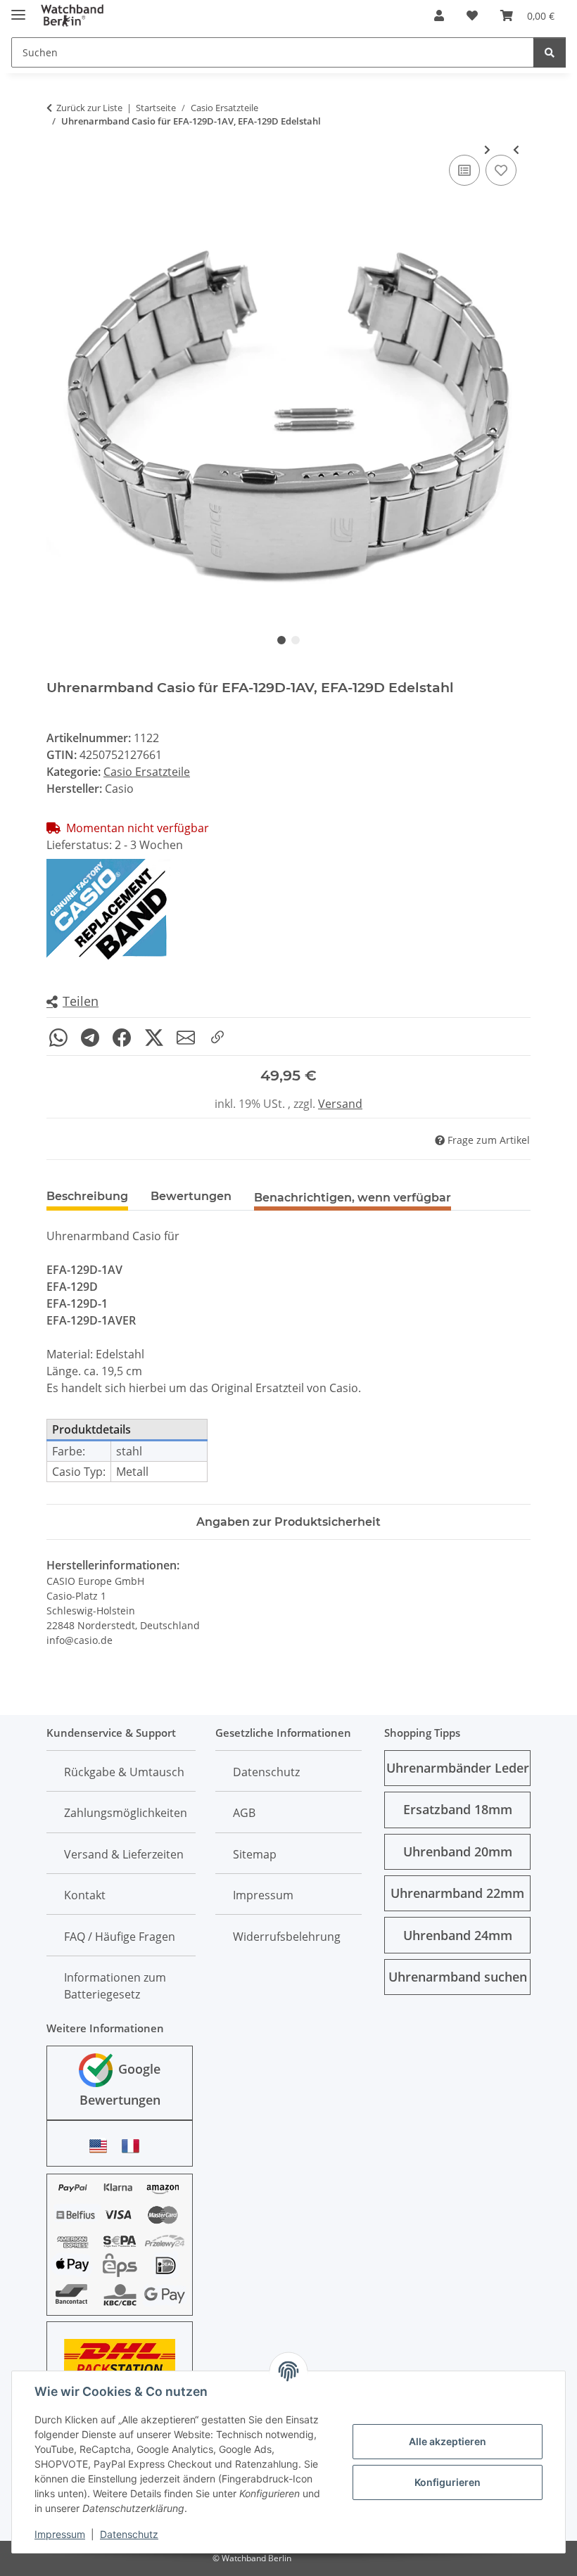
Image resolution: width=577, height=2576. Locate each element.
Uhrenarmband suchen (458, 1977)
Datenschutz (129, 2534)
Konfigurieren (448, 2482)
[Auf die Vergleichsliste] (464, 170)
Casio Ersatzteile (147, 772)
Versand (340, 1104)
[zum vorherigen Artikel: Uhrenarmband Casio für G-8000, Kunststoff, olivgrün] (516, 149)
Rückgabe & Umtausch (124, 1772)
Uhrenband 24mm (458, 1935)
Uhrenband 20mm (458, 1851)
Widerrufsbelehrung (287, 1937)
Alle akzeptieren (448, 2441)
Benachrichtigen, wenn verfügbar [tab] (353, 1198)
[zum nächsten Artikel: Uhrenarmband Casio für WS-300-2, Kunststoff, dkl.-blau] (487, 149)
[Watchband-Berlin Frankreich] (134, 2146)
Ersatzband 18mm (458, 1809)
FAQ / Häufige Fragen (120, 1937)
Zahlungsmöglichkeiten (126, 1813)
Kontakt (85, 1895)
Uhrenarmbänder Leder (458, 1768)
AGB (244, 1813)
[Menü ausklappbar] (18, 9)
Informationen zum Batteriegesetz (115, 1986)
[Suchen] (550, 52)
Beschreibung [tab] (87, 1196)
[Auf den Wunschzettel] (501, 170)
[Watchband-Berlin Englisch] (102, 2146)
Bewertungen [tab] (191, 1196)
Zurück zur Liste (89, 108)
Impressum (60, 2534)
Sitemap (255, 1854)
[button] (439, 15)
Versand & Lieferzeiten (124, 1854)
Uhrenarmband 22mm (457, 1893)
